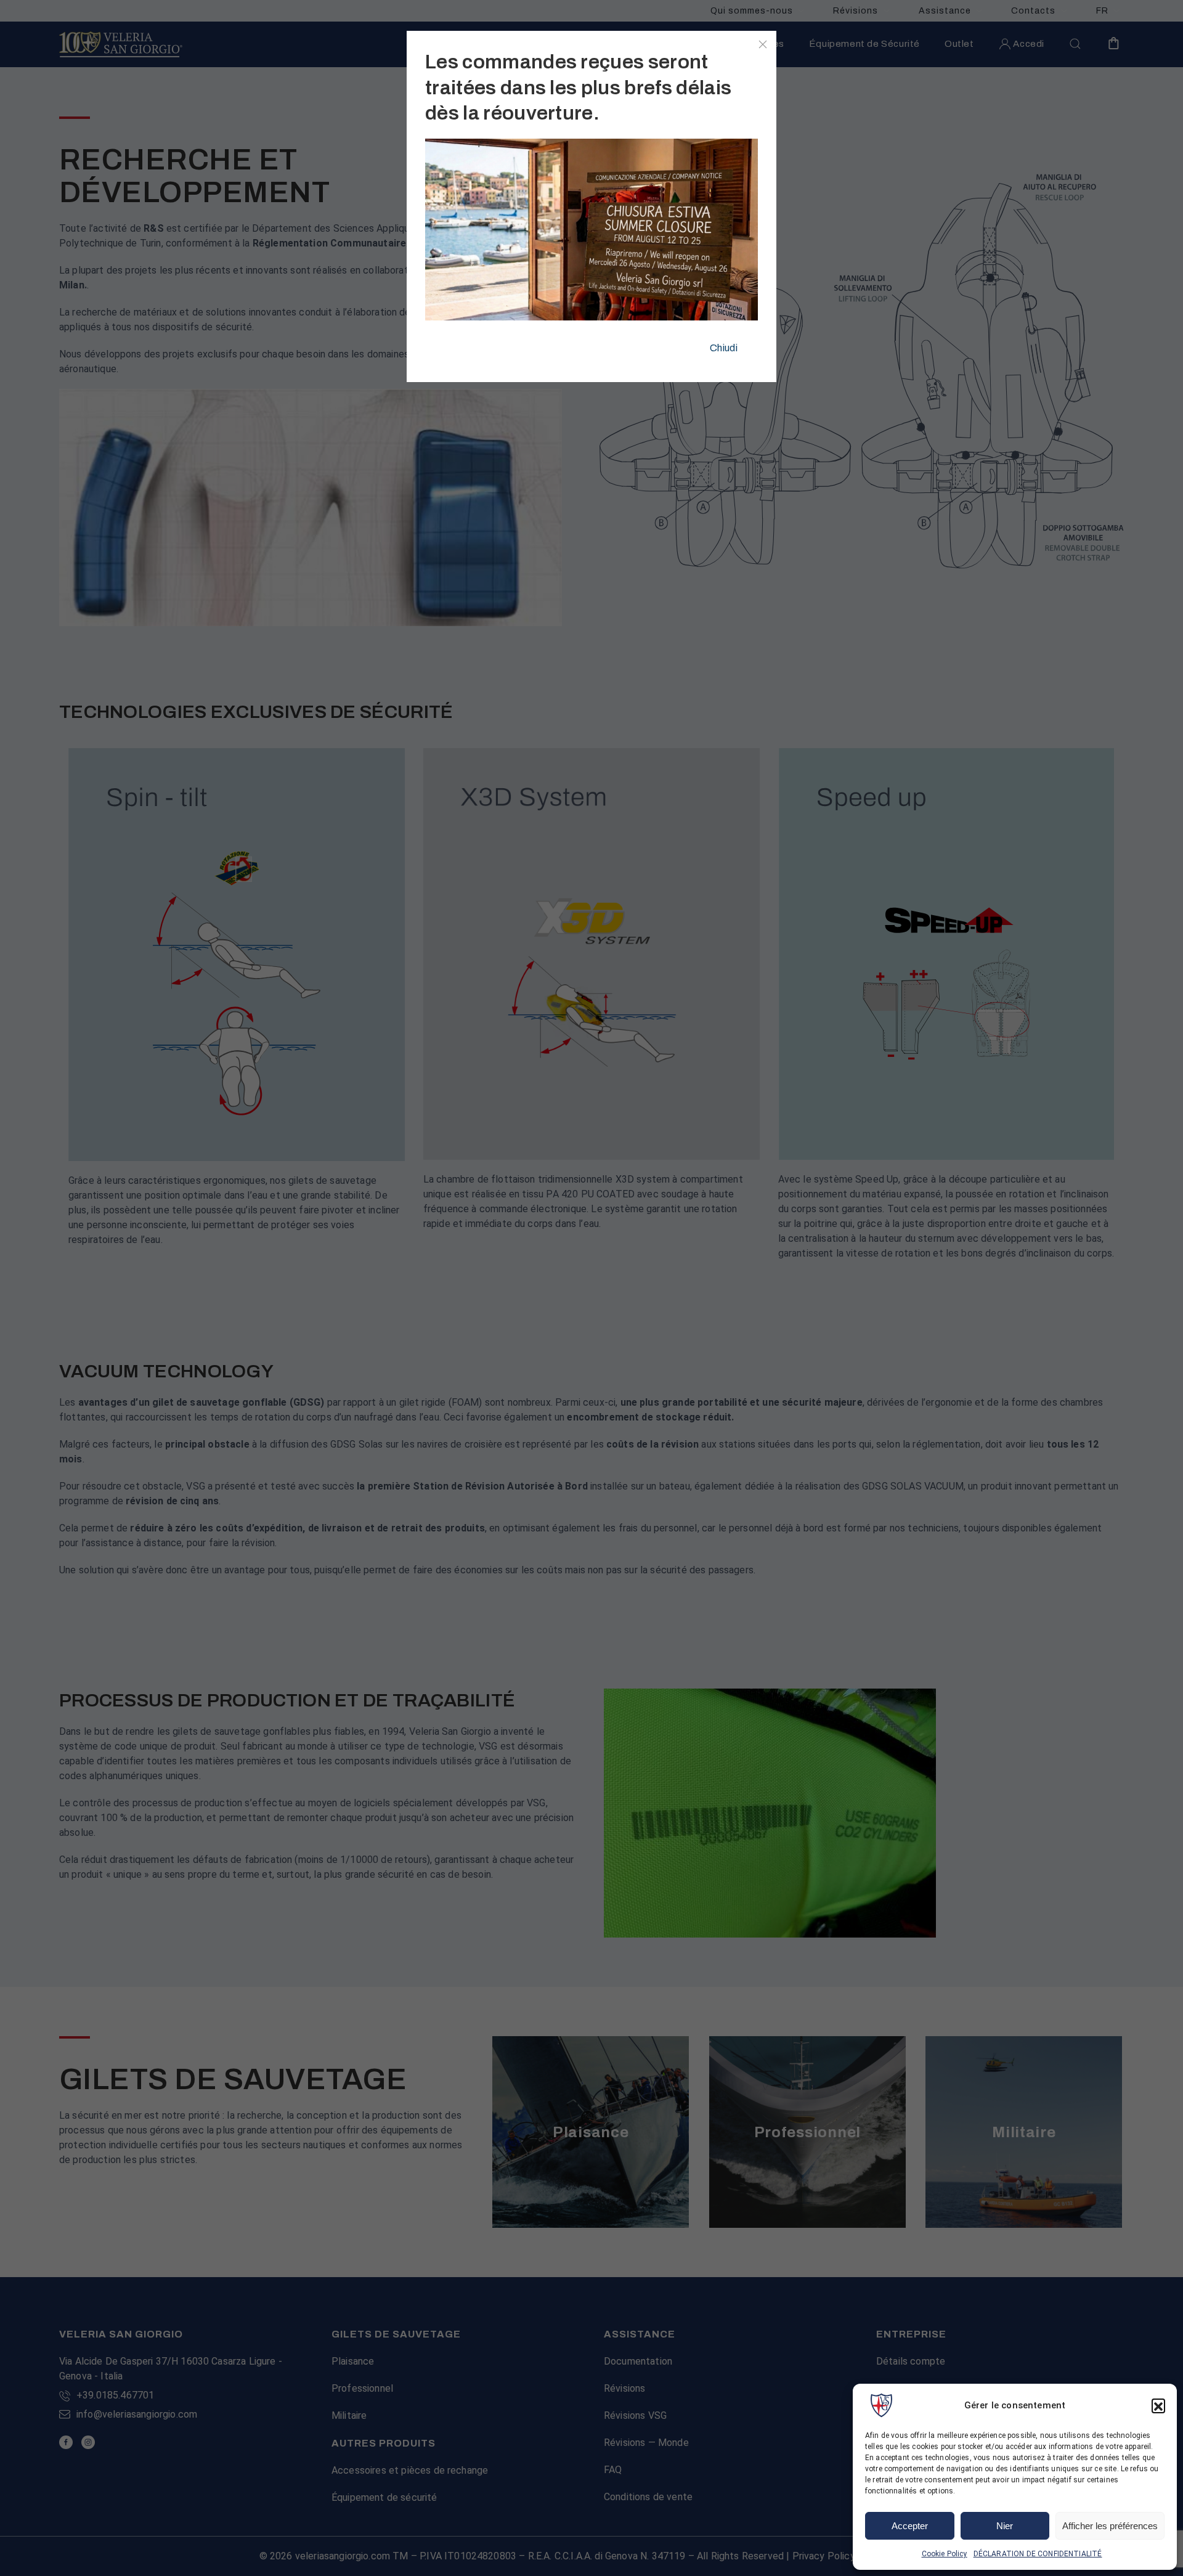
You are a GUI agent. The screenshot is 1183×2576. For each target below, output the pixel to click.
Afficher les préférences (1110, 2526)
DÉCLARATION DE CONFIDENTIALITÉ (1038, 2554)
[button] (1158, 2405)
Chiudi (724, 348)
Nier (1005, 2526)
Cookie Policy (945, 2554)
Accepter (910, 2526)
